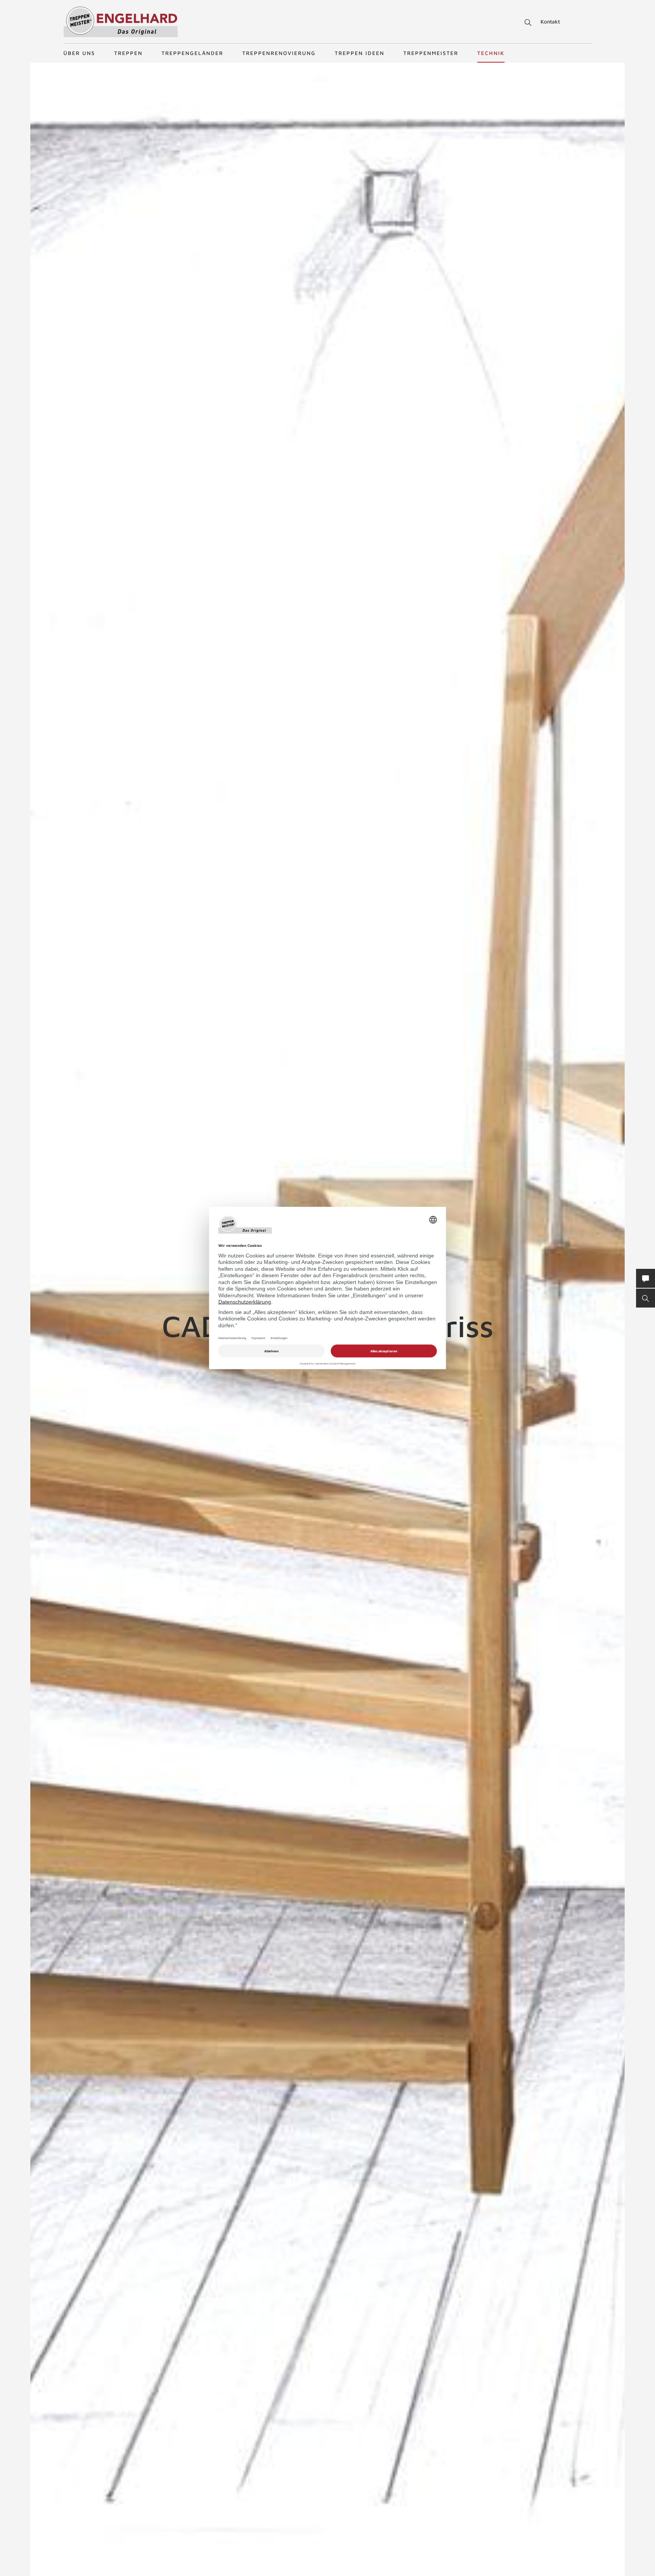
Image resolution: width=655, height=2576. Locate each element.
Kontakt (550, 21)
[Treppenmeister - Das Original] (121, 22)
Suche (527, 23)
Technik (491, 53)
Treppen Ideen (360, 53)
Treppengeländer (192, 53)
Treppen (128, 53)
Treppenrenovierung (279, 53)
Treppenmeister (431, 53)
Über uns (79, 53)
